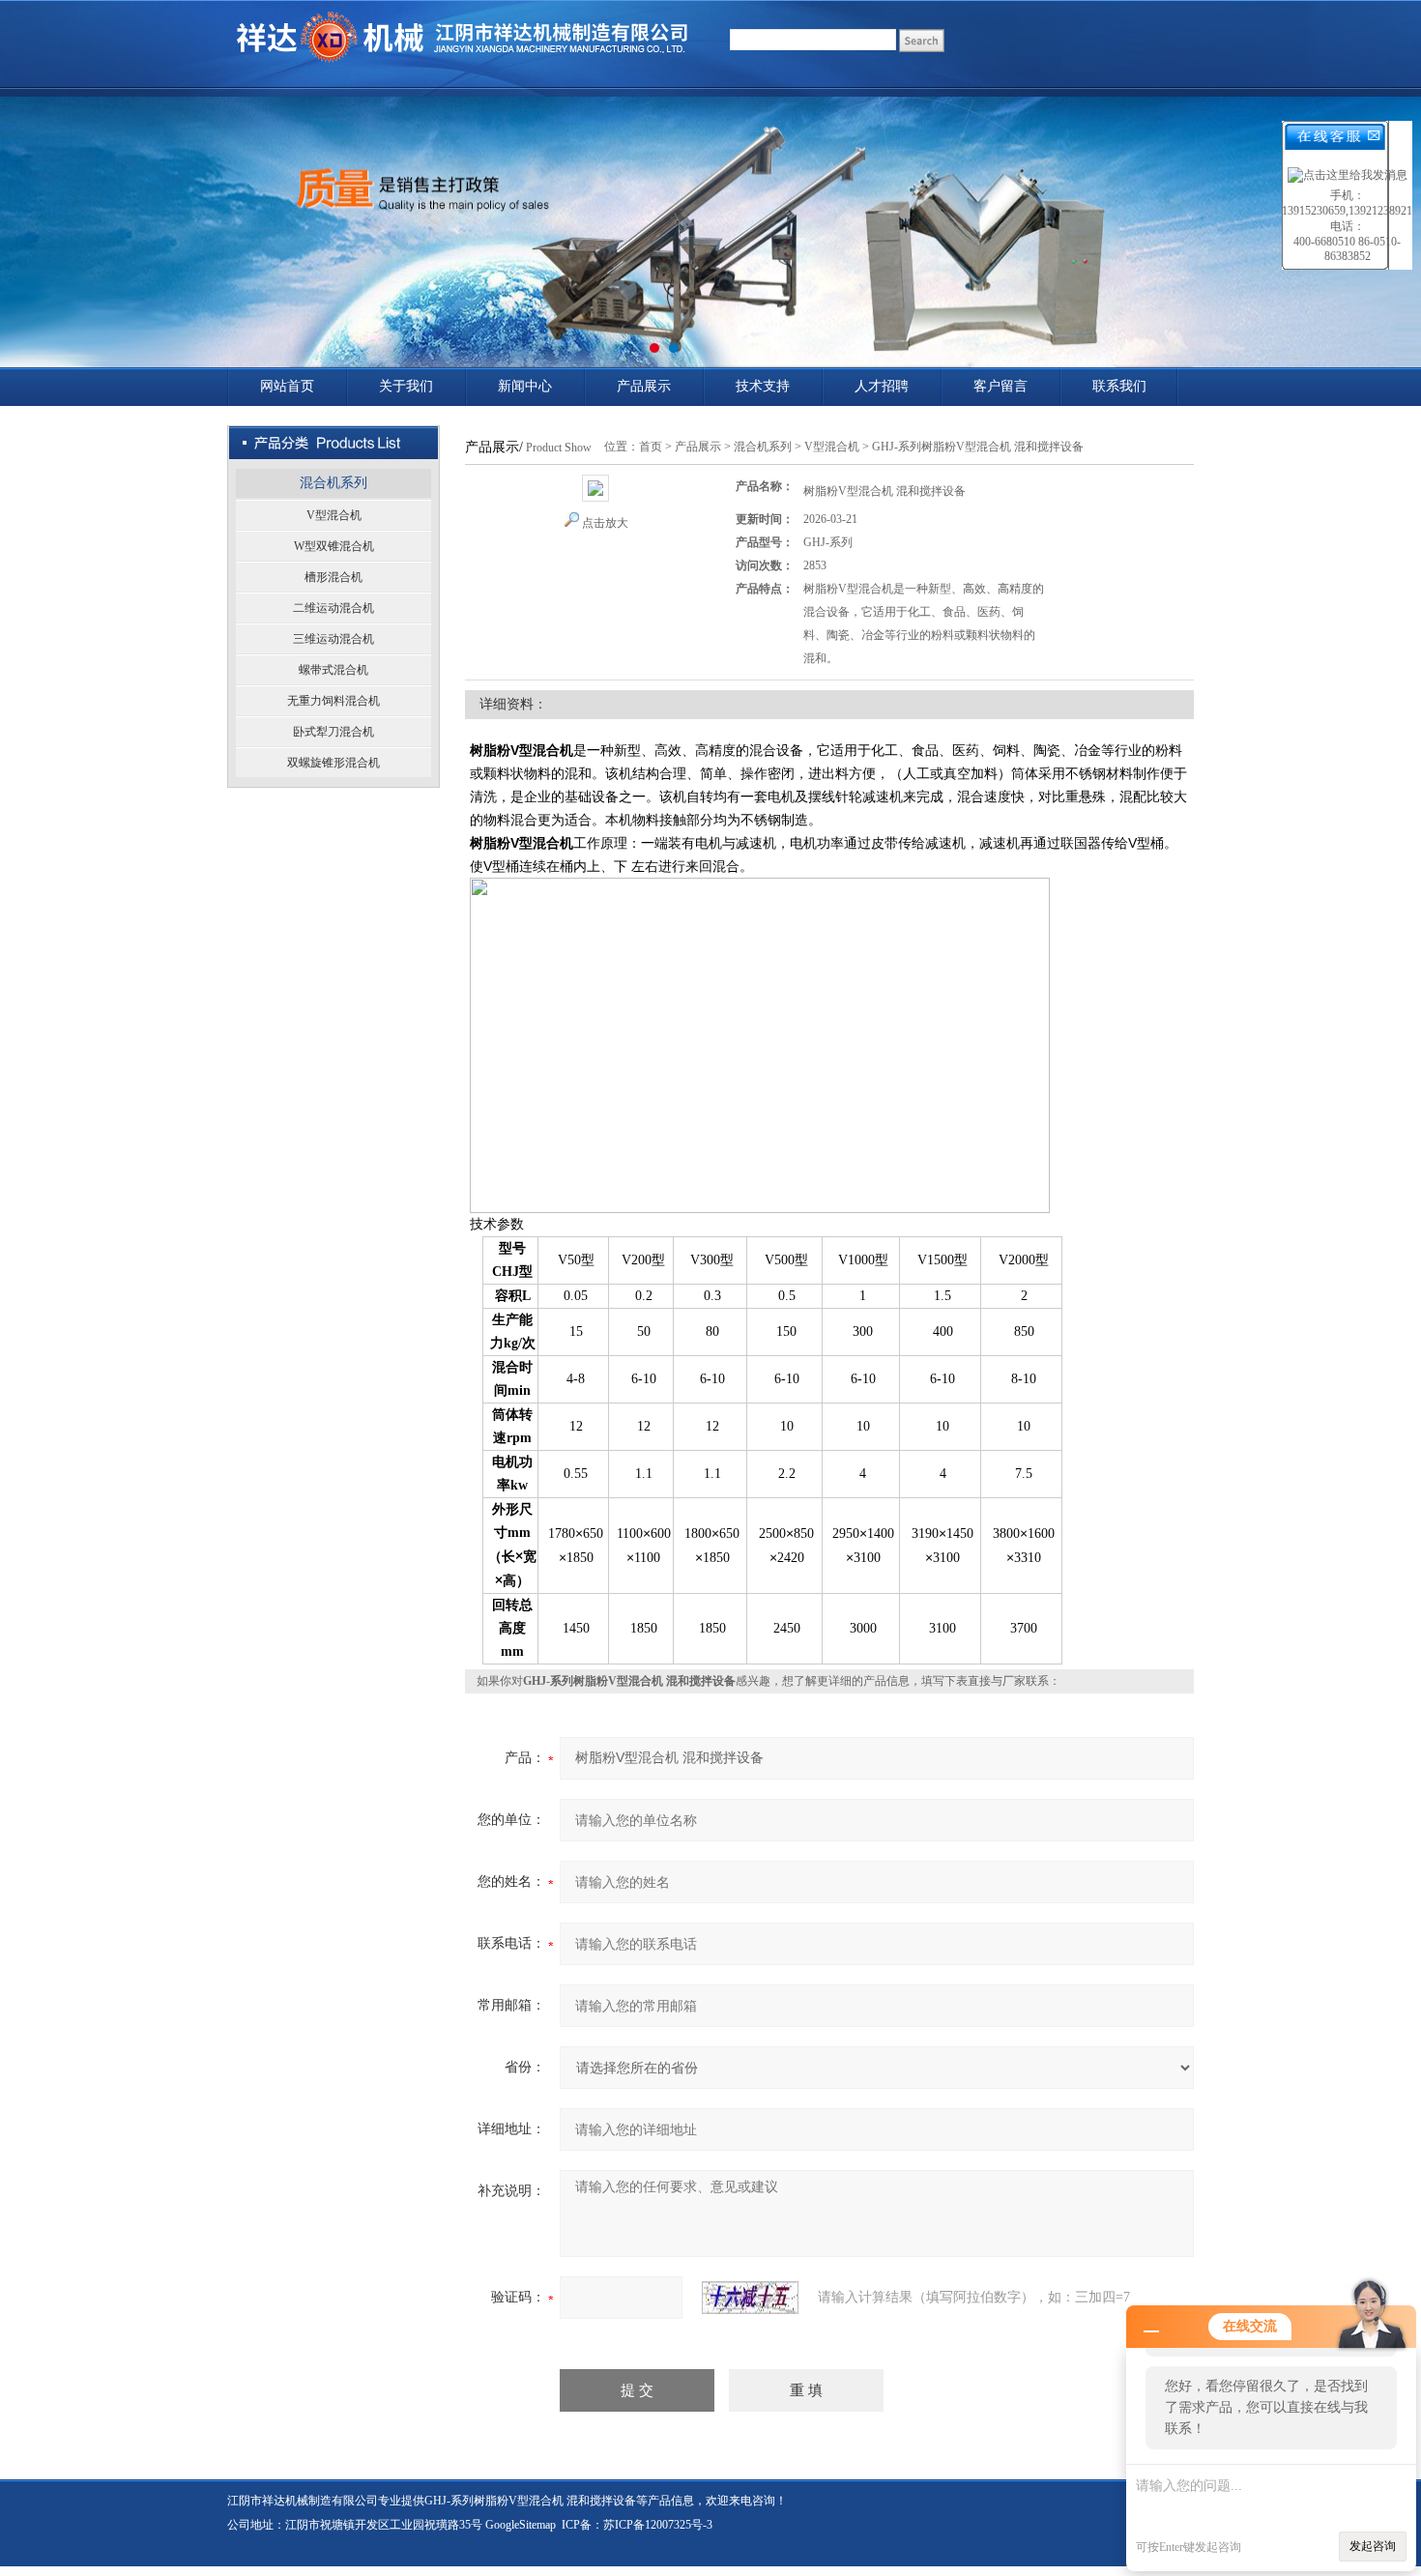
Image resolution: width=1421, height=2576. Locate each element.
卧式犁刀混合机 (333, 732)
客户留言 (1000, 386)
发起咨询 (1373, 2546)
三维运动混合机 (333, 639)
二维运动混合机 (333, 608)
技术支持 (763, 386)
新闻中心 (525, 386)
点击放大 (605, 523)
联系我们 (1119, 386)
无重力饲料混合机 (333, 701)
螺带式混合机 (333, 670)
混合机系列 (333, 483)
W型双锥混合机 (334, 546)
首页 (651, 447)
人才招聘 (882, 386)
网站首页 (287, 386)
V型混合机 (334, 515)
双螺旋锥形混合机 (333, 763)
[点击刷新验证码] (750, 2298)
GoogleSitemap (521, 2525)
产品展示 (644, 386)
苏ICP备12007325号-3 (658, 2525)
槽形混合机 (333, 577)
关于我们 (406, 386)
